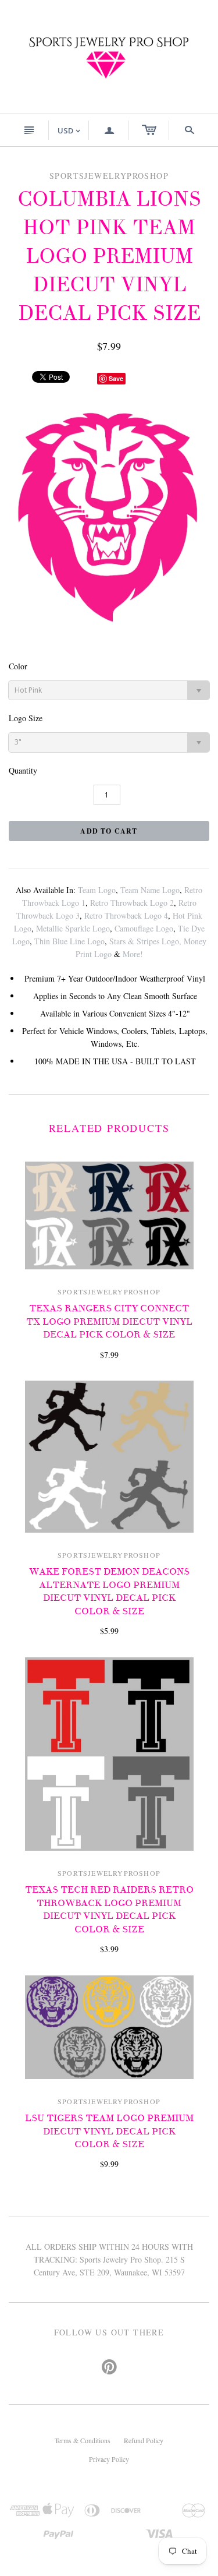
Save (116, 378)
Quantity (23, 770)
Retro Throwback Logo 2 (132, 903)
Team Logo (97, 890)
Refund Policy (144, 2440)
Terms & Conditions (83, 2440)
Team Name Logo (150, 890)
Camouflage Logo (144, 928)
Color (18, 666)
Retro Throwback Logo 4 (126, 915)
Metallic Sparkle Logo (73, 928)
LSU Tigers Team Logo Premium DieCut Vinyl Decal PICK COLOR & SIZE (109, 2131)
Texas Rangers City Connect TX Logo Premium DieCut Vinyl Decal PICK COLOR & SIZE (109, 1321)
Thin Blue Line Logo (69, 941)
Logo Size (26, 718)
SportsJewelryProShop (109, 1291)
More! (133, 954)
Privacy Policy (109, 2459)
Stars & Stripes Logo (144, 941)
